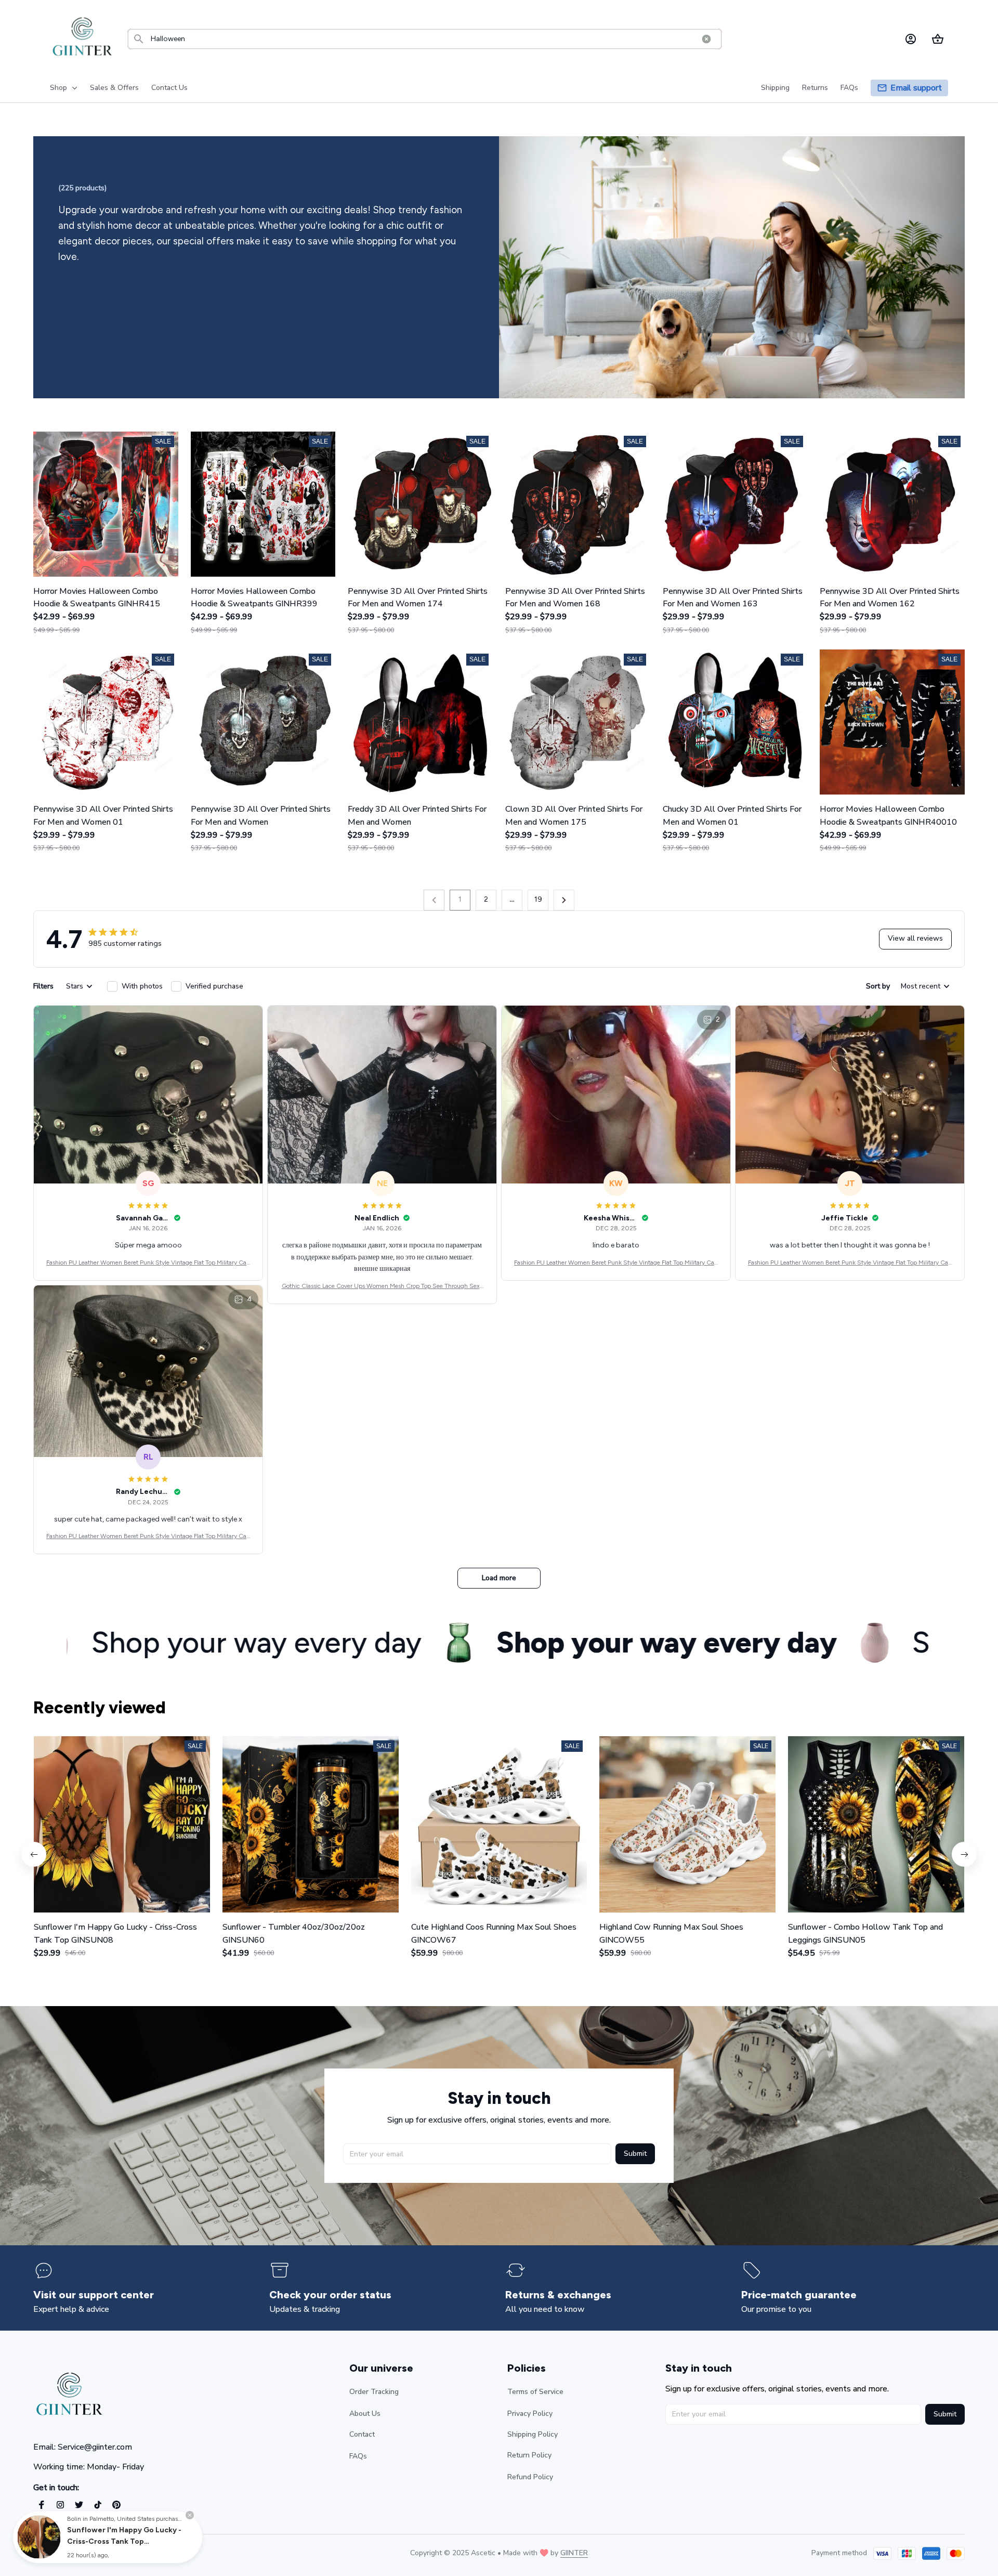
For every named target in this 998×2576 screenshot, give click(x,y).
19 (538, 899)
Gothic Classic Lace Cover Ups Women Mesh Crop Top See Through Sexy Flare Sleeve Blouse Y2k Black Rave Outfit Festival (382, 1287)
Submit (635, 2154)
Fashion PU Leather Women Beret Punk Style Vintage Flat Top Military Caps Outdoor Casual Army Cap (148, 1263)
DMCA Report (125, 2553)
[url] (574, 2553)
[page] (916, 88)
